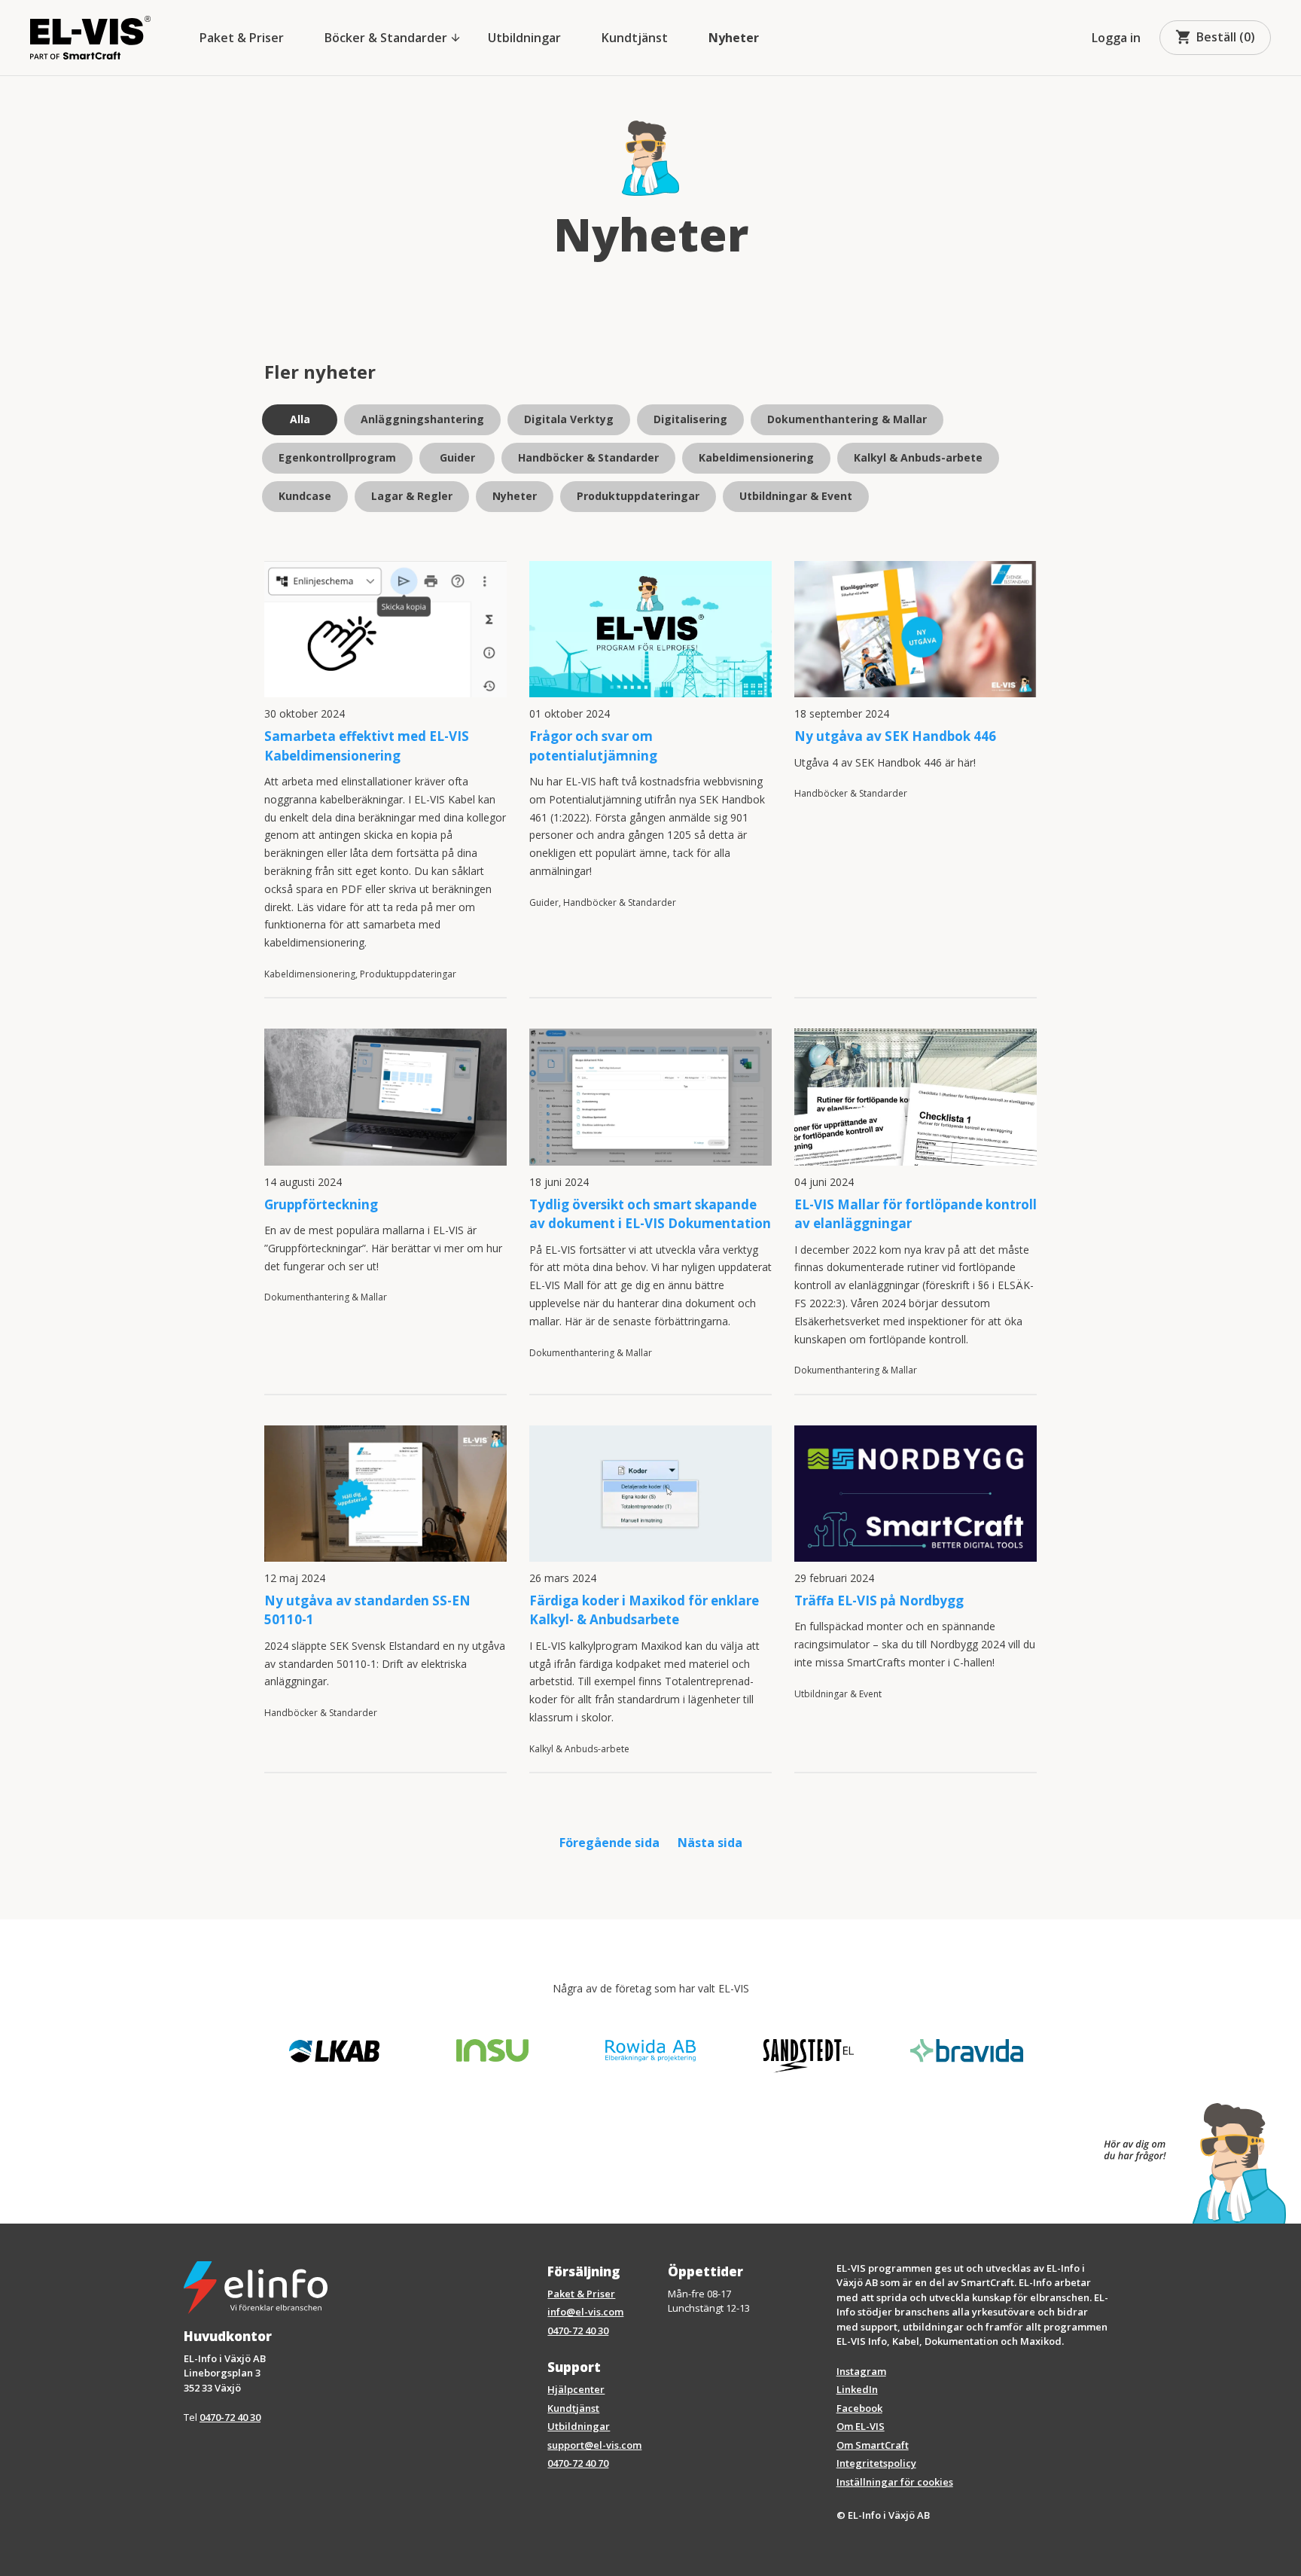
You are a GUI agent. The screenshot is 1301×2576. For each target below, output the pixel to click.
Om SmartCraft (873, 2445)
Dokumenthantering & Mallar (847, 419)
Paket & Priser (242, 38)
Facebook (859, 2408)
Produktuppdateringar (638, 496)
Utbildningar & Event (796, 496)
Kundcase (305, 496)
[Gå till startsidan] (90, 38)
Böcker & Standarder (393, 38)
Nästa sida (710, 1843)
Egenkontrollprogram (337, 457)
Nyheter (734, 38)
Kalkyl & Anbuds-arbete (918, 457)
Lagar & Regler (412, 496)
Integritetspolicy (876, 2463)
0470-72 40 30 (230, 2417)
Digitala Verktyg (569, 419)
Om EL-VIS (861, 2426)
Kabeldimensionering (756, 457)
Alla (300, 419)
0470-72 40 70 (578, 2463)
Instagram (861, 2371)
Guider (457, 457)
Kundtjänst (635, 38)
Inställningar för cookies (895, 2482)
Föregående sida (609, 1843)
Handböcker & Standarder (588, 457)
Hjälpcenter (576, 2389)
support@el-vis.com (594, 2445)
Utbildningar (524, 38)
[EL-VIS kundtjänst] (1187, 2163)
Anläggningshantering (422, 419)
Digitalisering (690, 419)
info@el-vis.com (585, 2312)
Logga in (1116, 38)
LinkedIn (857, 2389)
